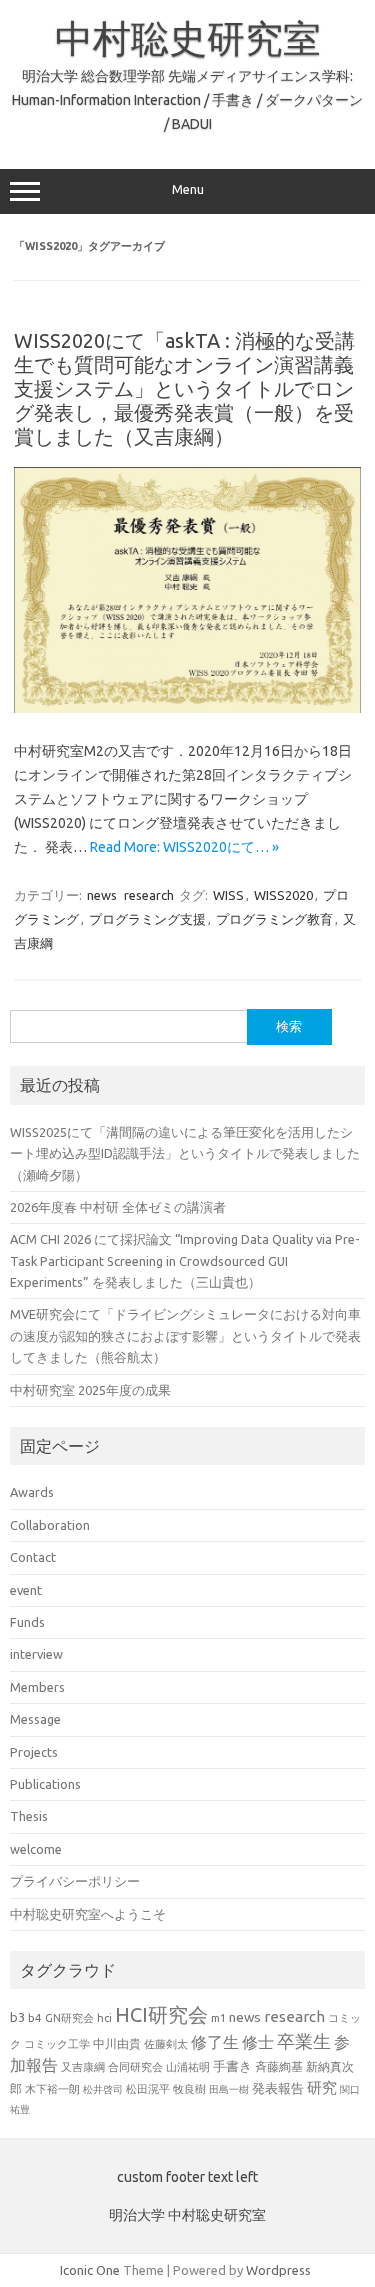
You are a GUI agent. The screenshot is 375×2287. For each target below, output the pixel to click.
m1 (218, 2018)
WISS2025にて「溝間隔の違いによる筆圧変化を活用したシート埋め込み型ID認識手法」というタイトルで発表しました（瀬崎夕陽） (185, 1153)
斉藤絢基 (279, 2066)
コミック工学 (57, 2044)
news (102, 895)
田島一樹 (229, 2089)
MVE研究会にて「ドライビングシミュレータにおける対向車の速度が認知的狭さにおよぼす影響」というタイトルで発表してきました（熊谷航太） (185, 1335)
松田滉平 (148, 2088)
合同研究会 (135, 2067)
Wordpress (278, 2270)
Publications (45, 1784)
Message (35, 1719)
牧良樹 (189, 2089)
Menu (188, 189)
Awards (32, 1492)
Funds (27, 1622)
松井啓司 (103, 2089)
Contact (33, 1557)
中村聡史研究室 (188, 38)
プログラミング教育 (274, 919)
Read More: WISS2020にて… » (184, 847)
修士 (258, 2042)
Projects (34, 1752)
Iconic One (90, 2270)
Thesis (29, 1816)
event (26, 1590)
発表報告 (278, 2088)
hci (104, 2018)
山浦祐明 (188, 2066)
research (149, 895)
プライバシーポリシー (75, 1881)
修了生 (215, 2042)
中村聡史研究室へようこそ (88, 1914)
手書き (232, 2066)
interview (36, 1654)
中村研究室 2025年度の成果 (90, 1390)
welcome (36, 1849)
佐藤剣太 (166, 2044)
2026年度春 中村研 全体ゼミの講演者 (118, 1207)
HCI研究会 (161, 2014)
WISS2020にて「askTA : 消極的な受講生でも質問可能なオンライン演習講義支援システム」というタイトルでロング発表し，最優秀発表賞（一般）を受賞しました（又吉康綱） (184, 388)
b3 (17, 2017)
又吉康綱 (83, 2067)
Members (37, 1687)
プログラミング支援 (147, 919)
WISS (228, 895)
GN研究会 (69, 2018)
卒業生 (304, 2041)
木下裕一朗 (52, 2089)
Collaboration (50, 1525)
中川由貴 (117, 2043)
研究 (322, 2087)
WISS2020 (283, 895)
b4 (35, 2017)
